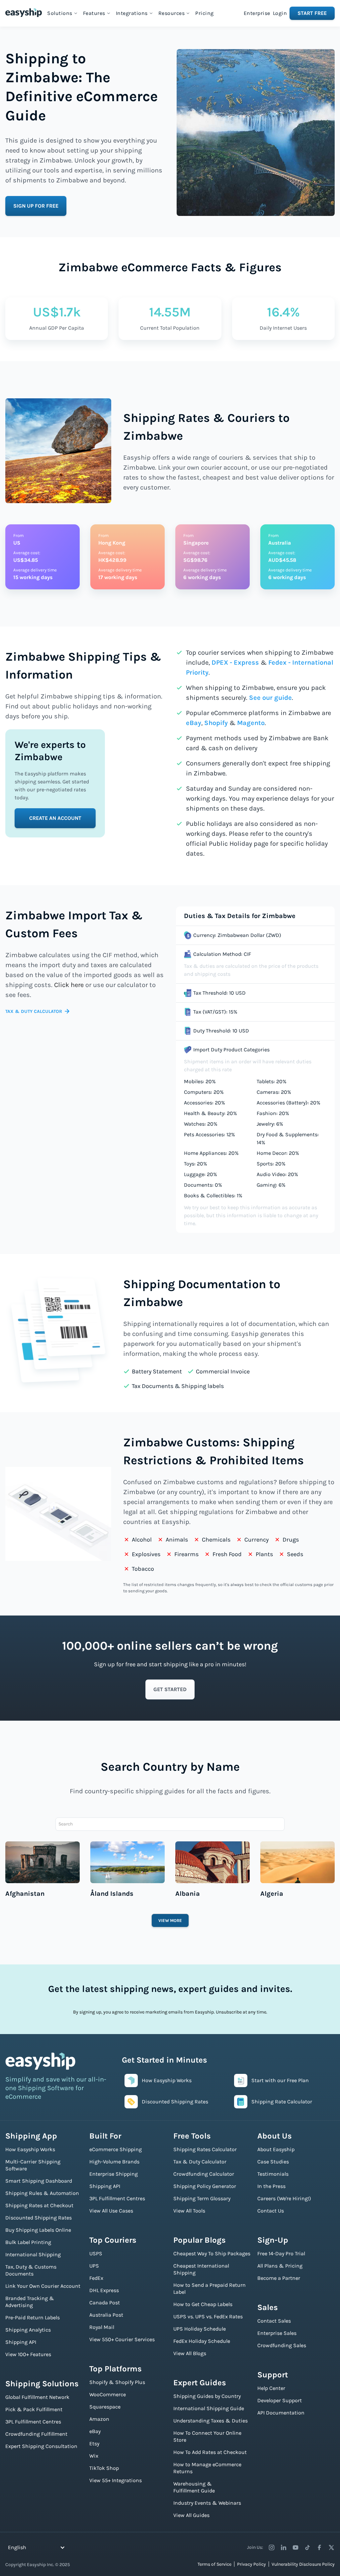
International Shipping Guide (209, 2408)
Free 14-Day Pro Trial (281, 2253)
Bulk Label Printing (28, 2242)
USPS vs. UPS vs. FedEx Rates (208, 2316)
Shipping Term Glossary (202, 2198)
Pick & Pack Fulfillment (34, 2409)
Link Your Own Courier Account (43, 2286)
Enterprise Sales (277, 2333)
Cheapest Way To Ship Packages (212, 2253)
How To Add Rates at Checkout (210, 2452)
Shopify (216, 723)
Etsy (94, 2444)
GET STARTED (170, 1689)
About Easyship (276, 2149)
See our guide (270, 698)
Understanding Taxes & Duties (211, 2421)
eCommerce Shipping (116, 2149)
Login (280, 13)
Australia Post (106, 2315)
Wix (94, 2456)
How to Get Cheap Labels (203, 2304)
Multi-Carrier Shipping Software (33, 2165)
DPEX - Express (235, 662)
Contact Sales (274, 2321)
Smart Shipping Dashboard (39, 2181)
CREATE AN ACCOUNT (55, 818)
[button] (62, 13)
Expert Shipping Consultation (41, 2446)
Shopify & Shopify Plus (117, 2382)
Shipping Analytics (28, 2330)
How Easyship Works (30, 2149)
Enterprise (257, 13)
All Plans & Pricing (280, 2266)
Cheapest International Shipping (201, 2269)
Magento (251, 723)
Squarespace (105, 2407)
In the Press (271, 2186)
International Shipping (33, 2254)
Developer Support (280, 2400)
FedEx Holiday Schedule (202, 2341)
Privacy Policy (252, 2564)
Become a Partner (279, 2278)
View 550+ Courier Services (122, 2339)
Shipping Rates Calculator (205, 2149)
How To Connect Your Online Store (207, 2436)
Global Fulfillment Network (37, 2397)
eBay (194, 723)
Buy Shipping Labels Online (38, 2230)
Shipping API (21, 2342)
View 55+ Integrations (116, 2480)
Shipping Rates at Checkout (39, 2205)
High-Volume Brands (114, 2162)
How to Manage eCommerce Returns (207, 2468)
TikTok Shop (104, 2468)
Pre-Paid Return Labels (33, 2317)
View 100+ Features (28, 2354)
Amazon (99, 2419)
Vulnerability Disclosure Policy (303, 2564)
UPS (94, 2266)
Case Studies (273, 2162)
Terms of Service (214, 2564)
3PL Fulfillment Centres (33, 2422)
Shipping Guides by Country (207, 2396)
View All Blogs (190, 2353)
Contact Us (271, 2211)
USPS (96, 2253)
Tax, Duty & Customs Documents (31, 2270)
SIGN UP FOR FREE (36, 206)
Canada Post (105, 2303)
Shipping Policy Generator (205, 2186)
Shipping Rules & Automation (42, 2193)
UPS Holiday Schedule (200, 2329)
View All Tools (189, 2211)
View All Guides (191, 2515)
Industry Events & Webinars (207, 2503)
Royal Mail (102, 2327)
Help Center (271, 2388)
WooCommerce (108, 2394)
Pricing (205, 13)
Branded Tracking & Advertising (30, 2302)
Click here (69, 985)
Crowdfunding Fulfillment (36, 2434)
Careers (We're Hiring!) (284, 2198)
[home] (24, 13)
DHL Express (104, 2290)
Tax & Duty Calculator (200, 2162)
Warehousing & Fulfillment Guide (194, 2487)
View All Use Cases (111, 2211)
